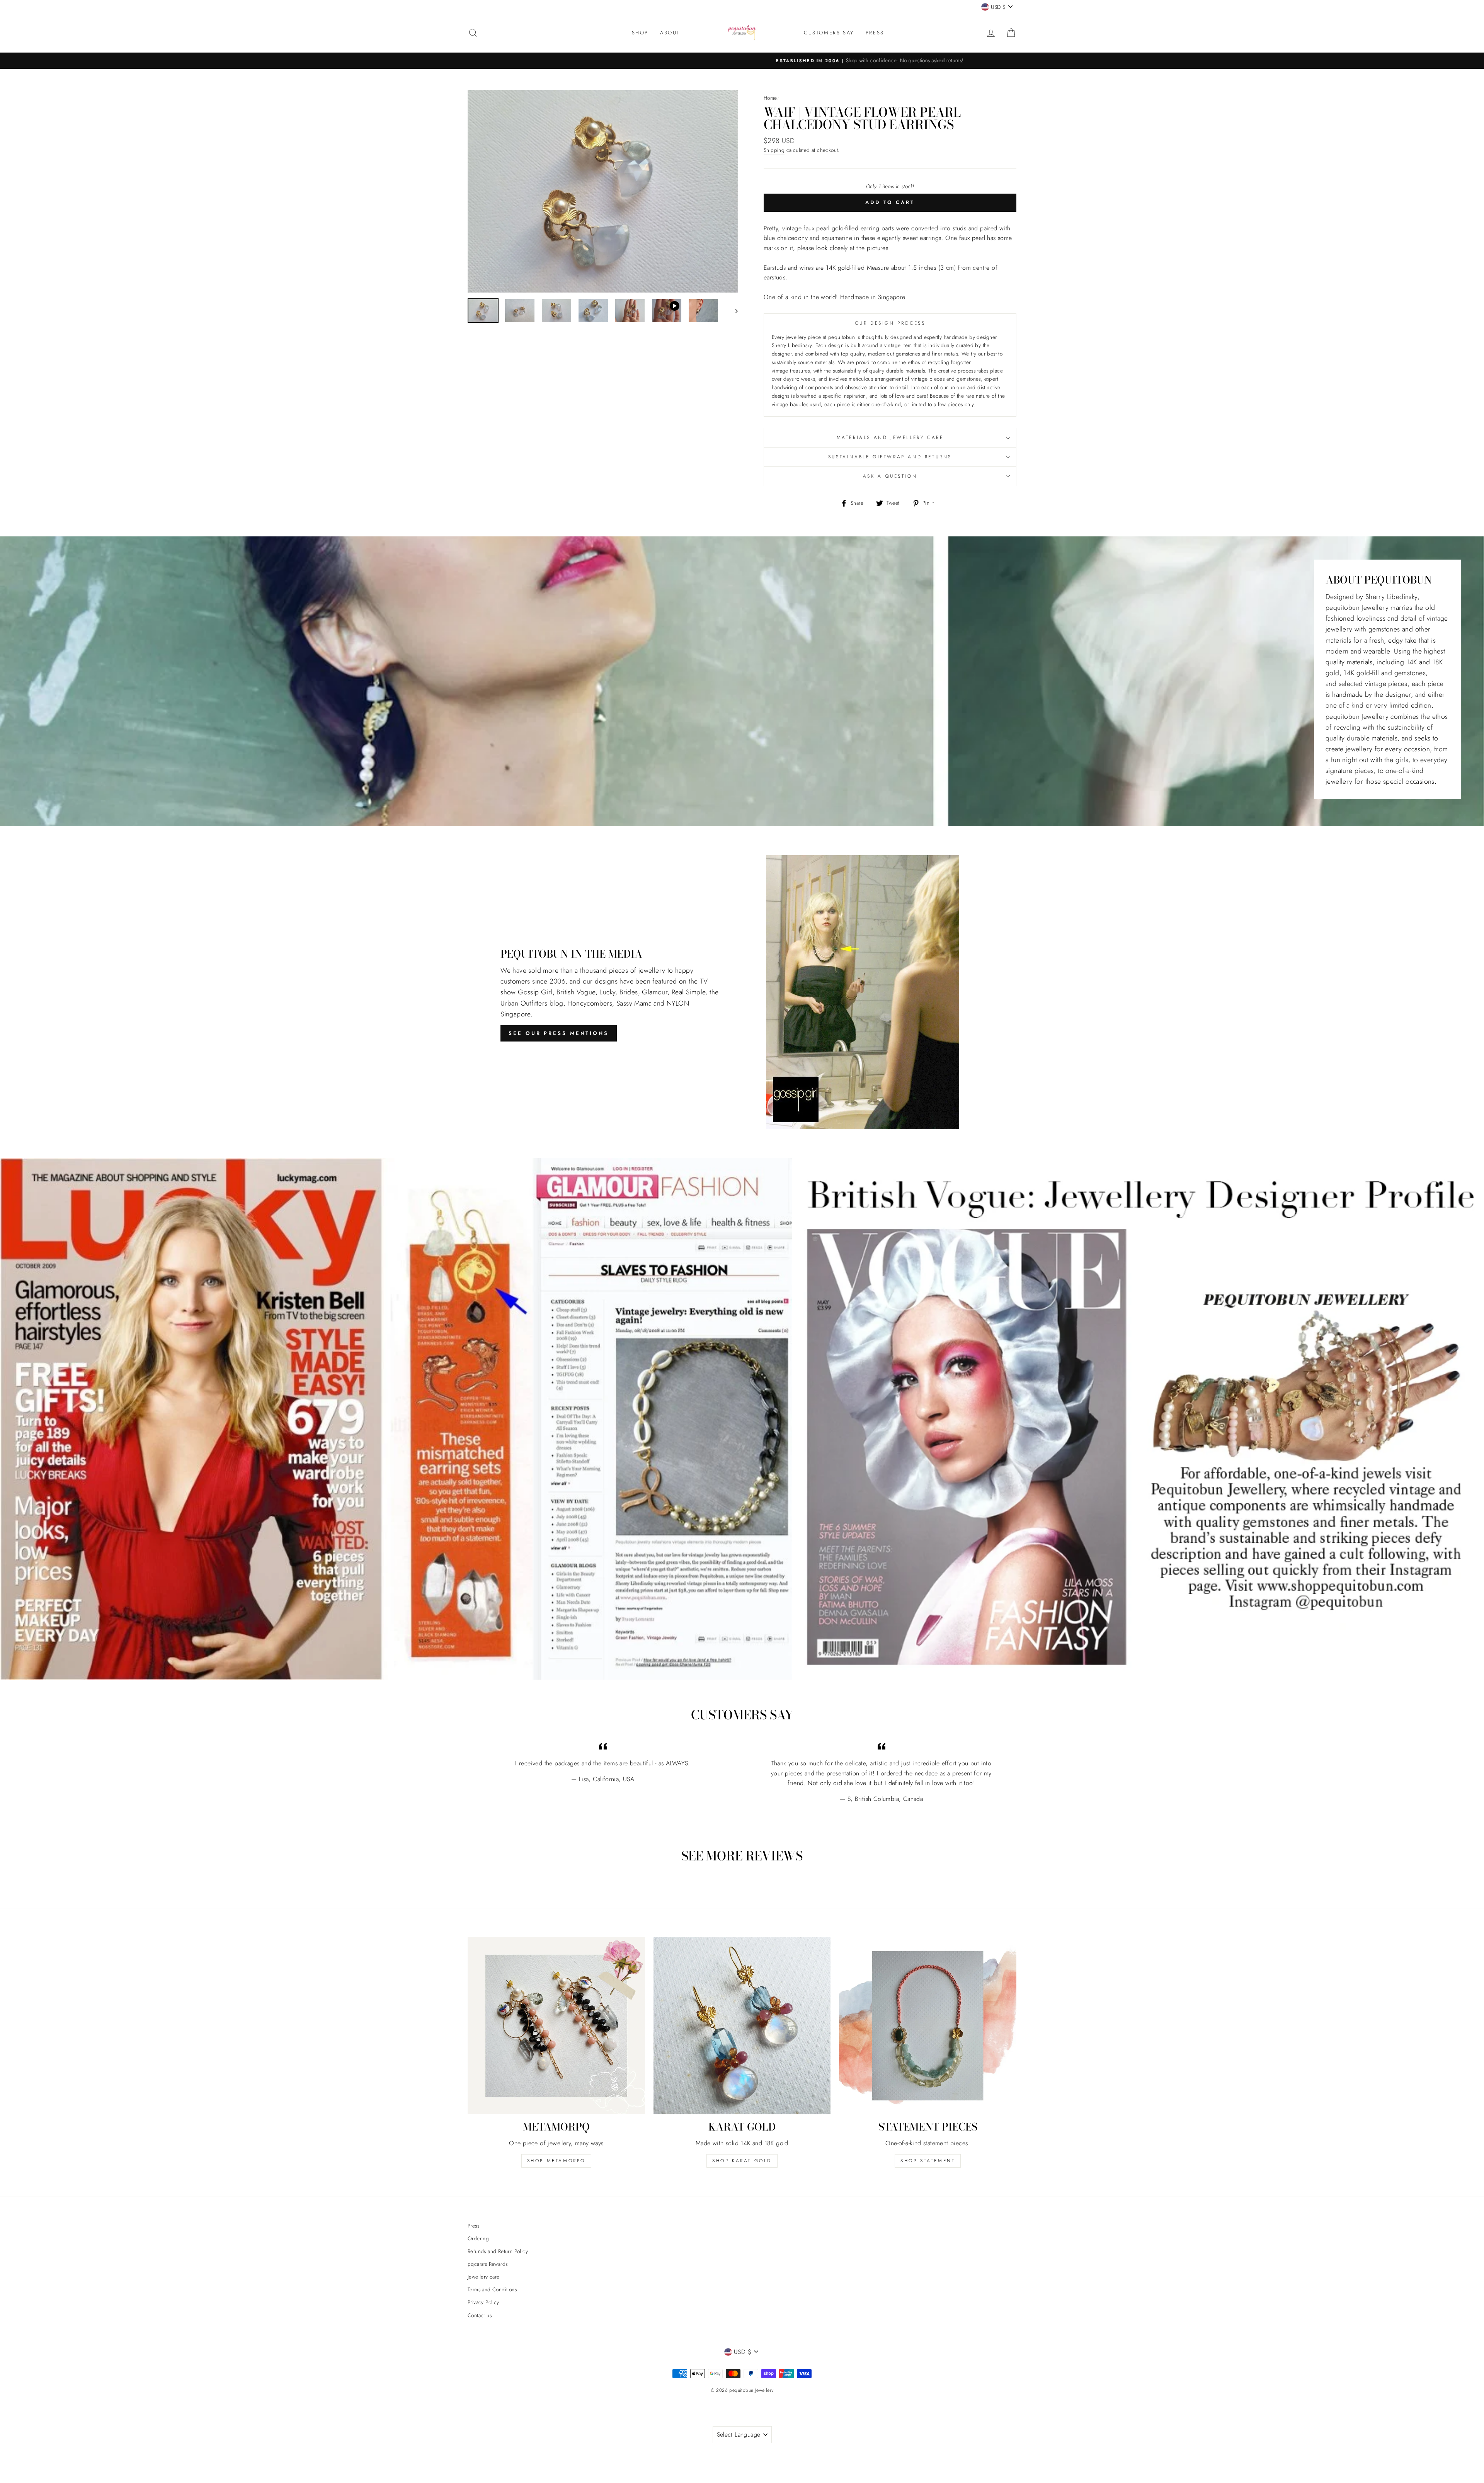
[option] (742, 61)
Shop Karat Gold (742, 2161)
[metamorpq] (556, 2026)
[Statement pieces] (928, 2026)
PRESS (875, 33)
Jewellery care (484, 2277)
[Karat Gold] (742, 2026)
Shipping (774, 150)
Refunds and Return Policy (498, 2251)
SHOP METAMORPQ (556, 2161)
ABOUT (670, 33)
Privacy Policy (483, 2302)
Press (473, 2226)
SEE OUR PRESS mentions (559, 1033)
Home (770, 98)
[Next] (733, 311)
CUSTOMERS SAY (829, 33)
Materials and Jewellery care (890, 437)
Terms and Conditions (492, 2289)
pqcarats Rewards (488, 2264)
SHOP (640, 33)
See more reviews (742, 1856)
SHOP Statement (928, 2161)
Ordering (478, 2238)
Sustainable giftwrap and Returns (890, 457)
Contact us (480, 2315)
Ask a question (890, 476)
